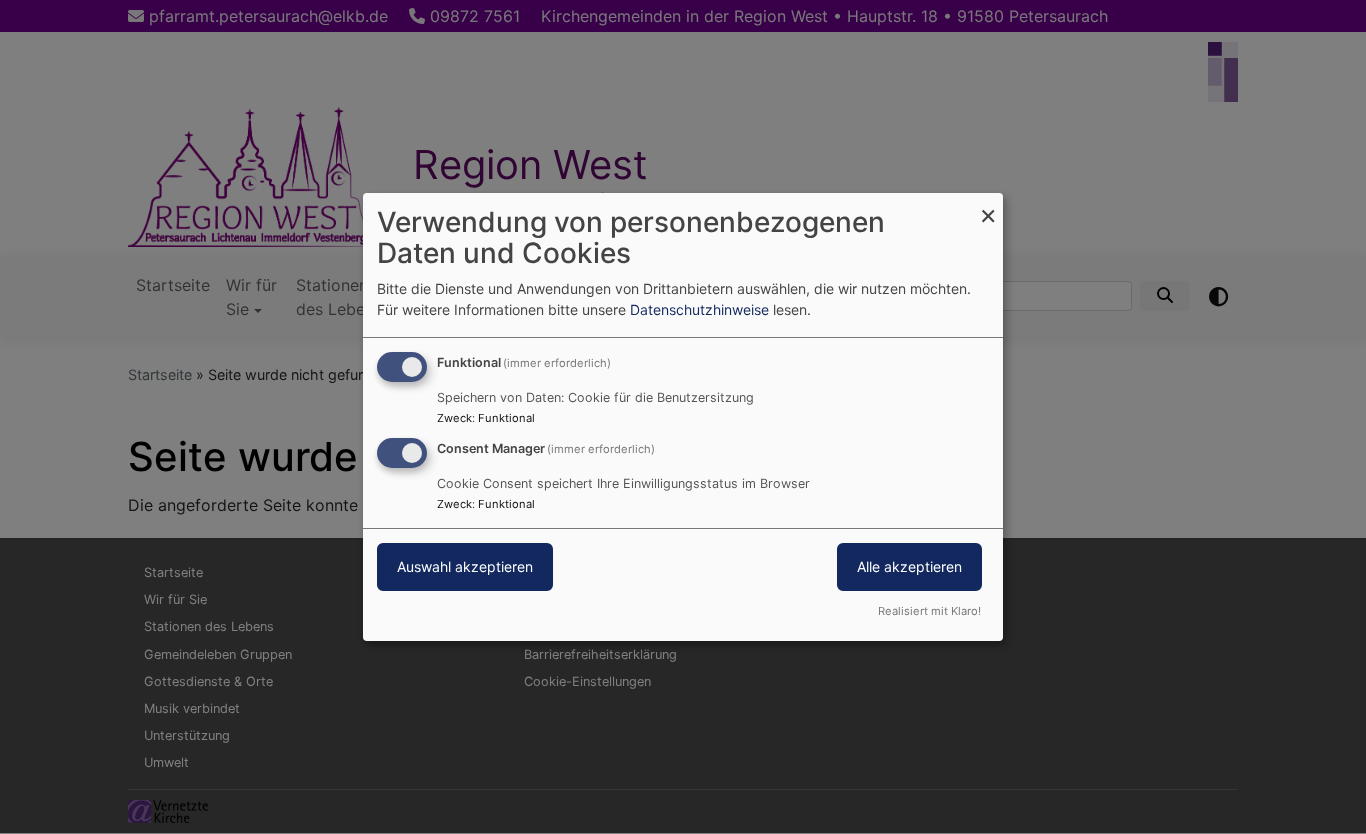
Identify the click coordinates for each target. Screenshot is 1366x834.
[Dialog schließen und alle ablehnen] (988, 205)
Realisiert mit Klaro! (929, 611)
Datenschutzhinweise (699, 309)
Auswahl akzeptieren (465, 566)
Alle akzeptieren (909, 566)
